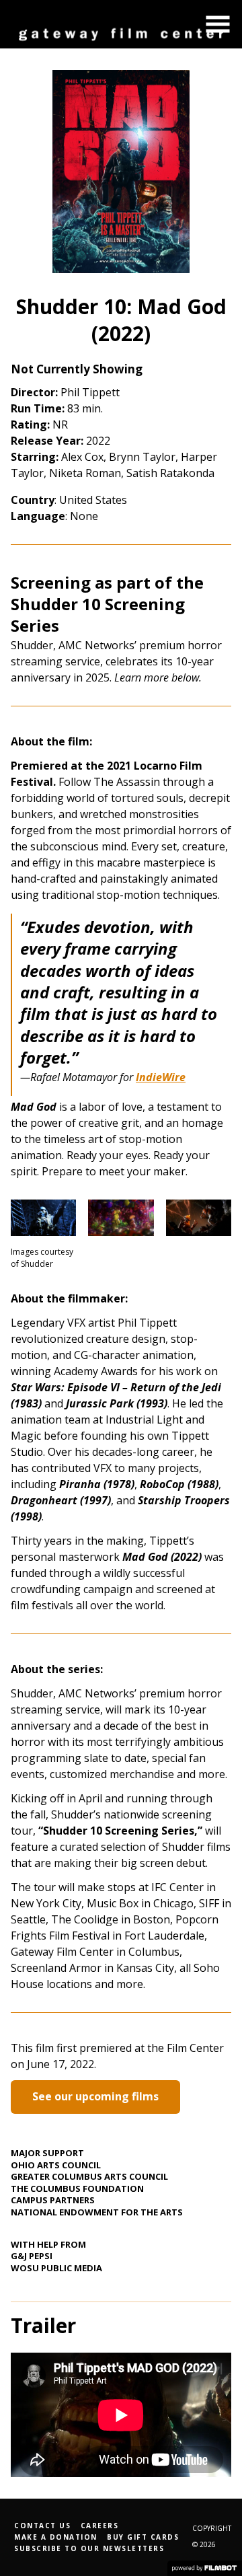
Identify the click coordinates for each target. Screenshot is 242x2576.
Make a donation (56, 2537)
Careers (100, 2526)
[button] (218, 24)
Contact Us (42, 2526)
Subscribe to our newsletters (89, 2548)
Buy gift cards (143, 2537)
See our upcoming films (95, 2096)
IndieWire (161, 1077)
